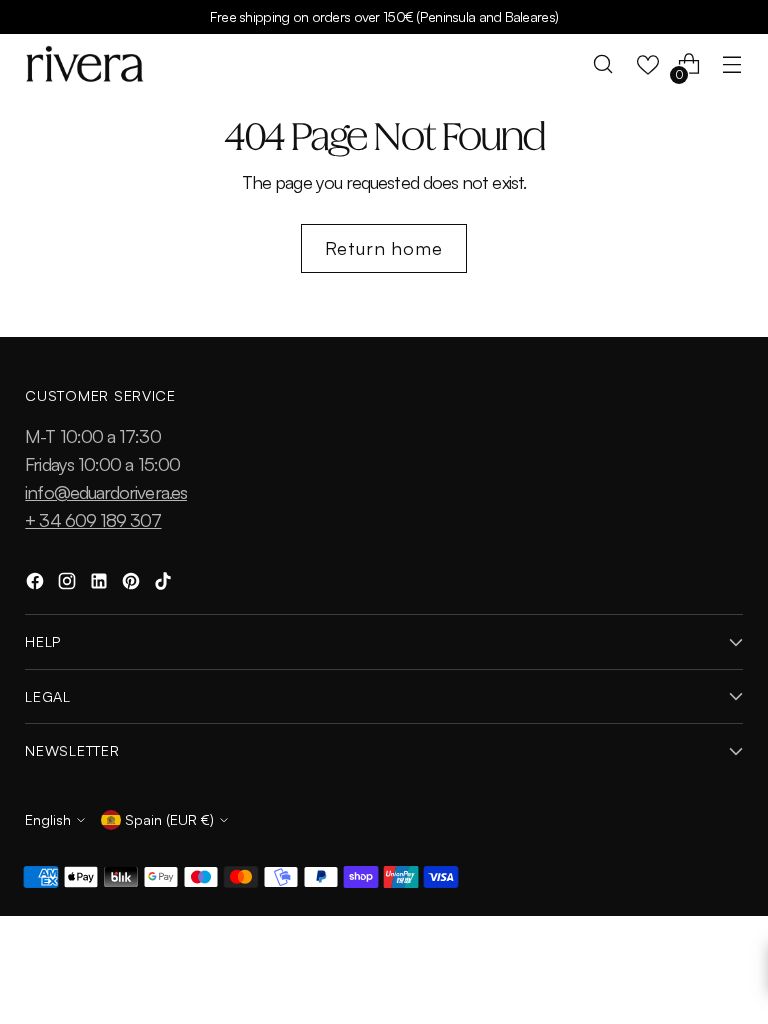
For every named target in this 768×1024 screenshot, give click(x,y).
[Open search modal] (603, 64)
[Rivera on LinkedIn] (101, 584)
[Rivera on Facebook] (37, 584)
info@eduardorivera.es (106, 491)
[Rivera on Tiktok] (165, 584)
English (48, 819)
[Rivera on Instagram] (69, 584)
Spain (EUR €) (169, 819)
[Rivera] (85, 64)
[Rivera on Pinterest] (133, 584)
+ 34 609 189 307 (93, 519)
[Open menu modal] (732, 64)
